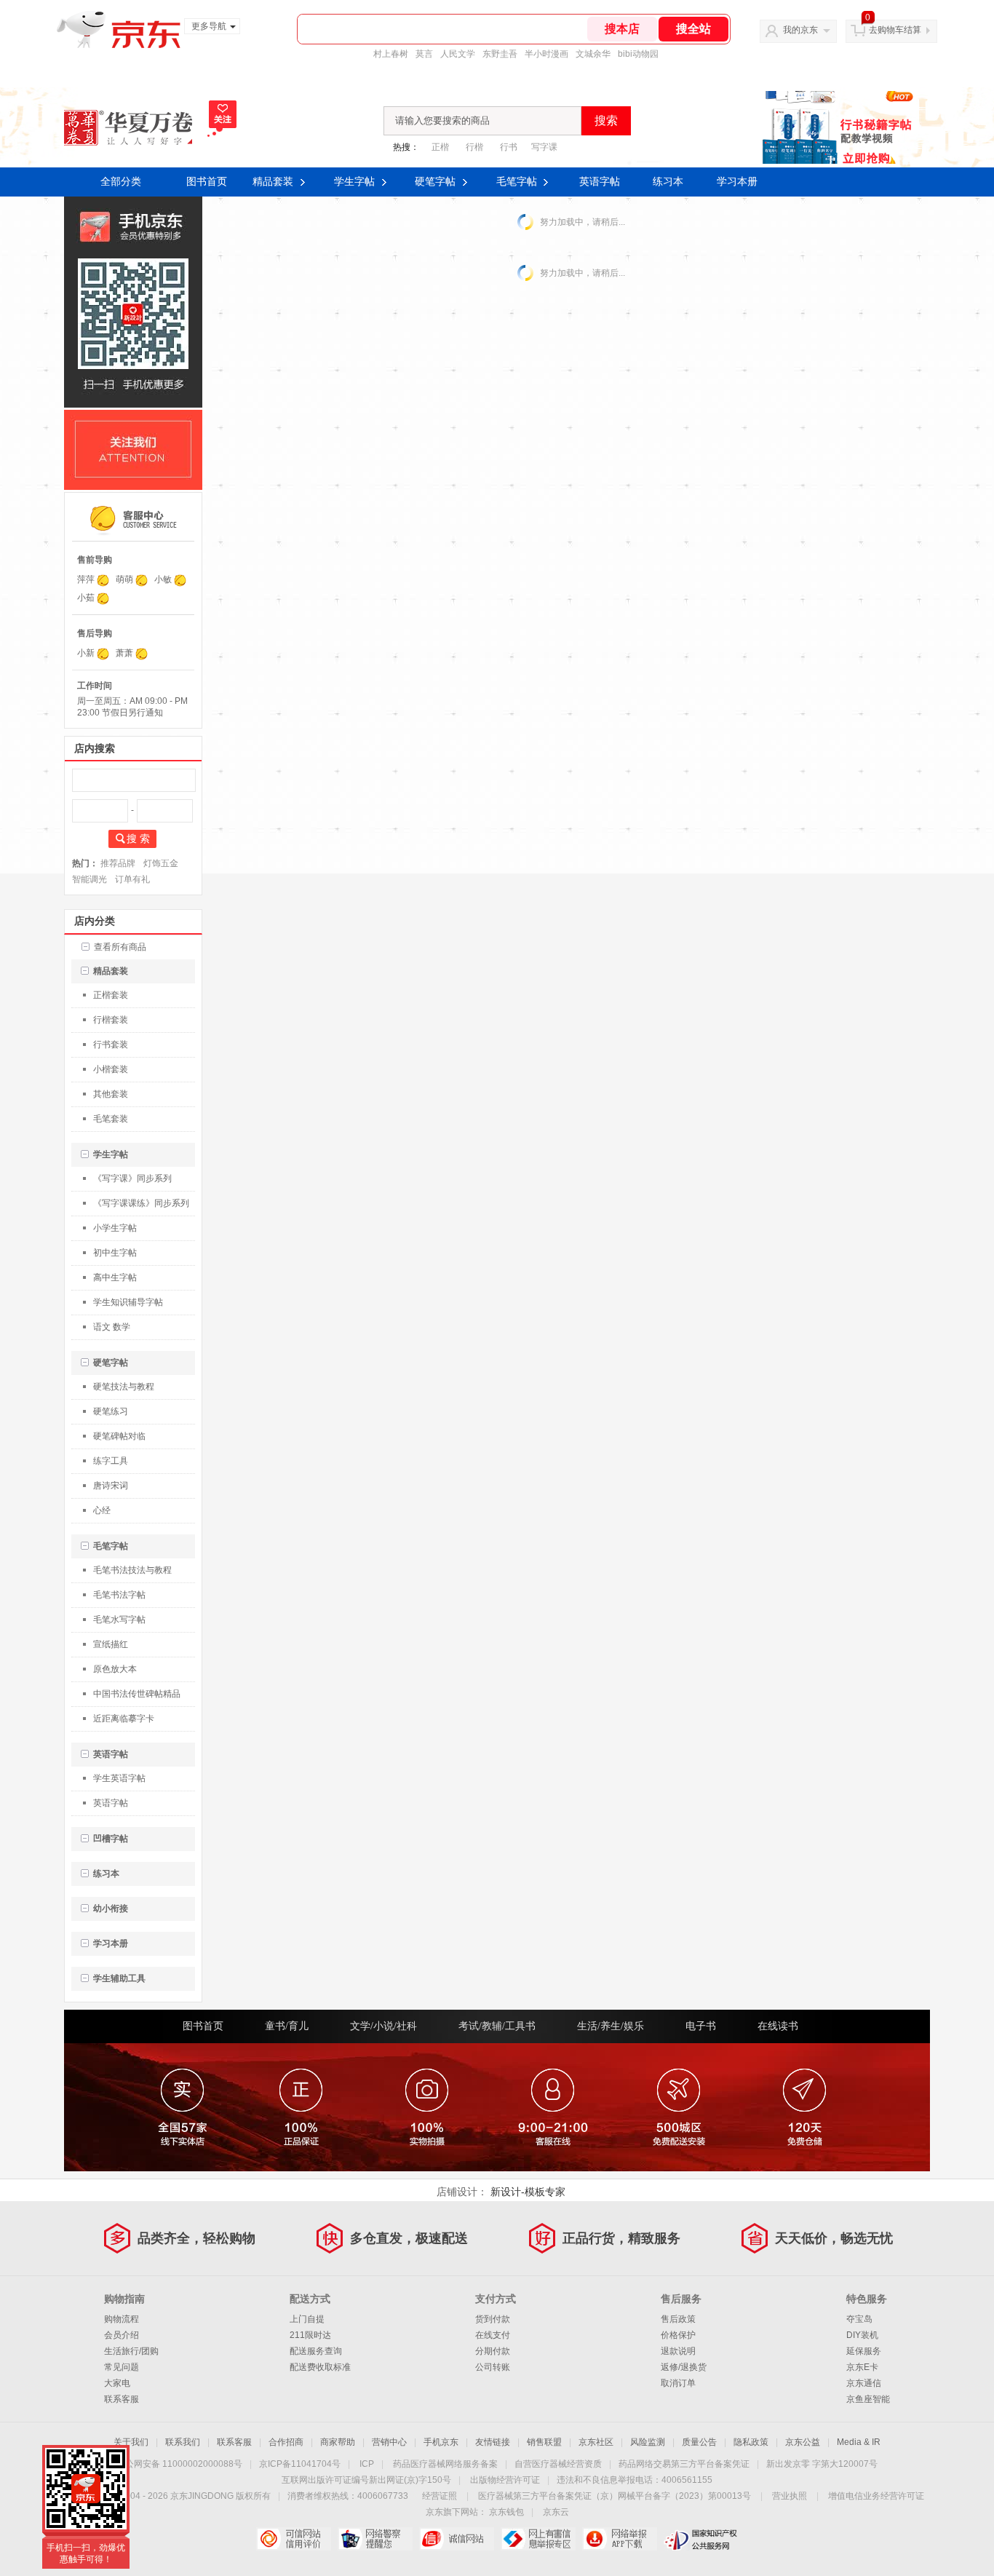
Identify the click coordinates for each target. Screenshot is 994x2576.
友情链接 (493, 2442)
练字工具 (111, 1461)
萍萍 (86, 579)
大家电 (117, 2383)
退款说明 (678, 2351)
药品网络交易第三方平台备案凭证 (684, 2464)
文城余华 (593, 54)
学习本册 (737, 182)
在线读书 (778, 2026)
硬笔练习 (111, 1411)
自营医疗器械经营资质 (558, 2464)
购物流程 (122, 2319)
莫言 (424, 54)
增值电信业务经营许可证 (876, 2496)
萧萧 (124, 653)
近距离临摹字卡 (124, 1719)
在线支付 (493, 2335)
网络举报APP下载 (620, 2539)
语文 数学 (112, 1327)
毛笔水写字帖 (119, 1620)
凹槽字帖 (111, 1839)
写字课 (544, 147)
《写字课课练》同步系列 (141, 1203)
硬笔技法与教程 (124, 1387)
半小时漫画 (546, 54)
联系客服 (122, 2399)
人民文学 (458, 54)
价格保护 (678, 2335)
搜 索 (138, 839)
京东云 (556, 2512)
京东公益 (803, 2442)
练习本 (668, 182)
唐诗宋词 (111, 1486)
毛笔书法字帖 (119, 1595)
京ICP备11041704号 (300, 2464)
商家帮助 (338, 2442)
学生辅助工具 (119, 1978)
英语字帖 (600, 182)
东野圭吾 (500, 54)
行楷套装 (111, 1020)
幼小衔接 (111, 1909)
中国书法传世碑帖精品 (137, 1694)
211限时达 (310, 2335)
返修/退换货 (684, 2367)
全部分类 (121, 182)
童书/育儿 (287, 2026)
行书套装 (111, 1045)
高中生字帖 (115, 1277)
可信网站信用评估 (294, 2539)
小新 (86, 653)
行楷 (474, 147)
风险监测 (648, 2442)
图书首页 (207, 182)
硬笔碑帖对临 (119, 1436)
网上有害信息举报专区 (538, 2539)
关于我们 (131, 2442)
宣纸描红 (111, 1644)
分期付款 (493, 2351)
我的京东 (800, 30)
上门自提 (307, 2319)
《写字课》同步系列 (132, 1178)
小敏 (163, 579)
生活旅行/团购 (131, 2351)
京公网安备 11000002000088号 (179, 2464)
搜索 (606, 120)
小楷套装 (111, 1069)
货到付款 (493, 2319)
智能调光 (90, 879)
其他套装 (111, 1094)
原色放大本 (115, 1669)
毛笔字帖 (517, 182)
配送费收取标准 (320, 2367)
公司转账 (493, 2367)
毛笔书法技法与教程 (132, 1570)
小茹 (86, 598)
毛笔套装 (111, 1119)
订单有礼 (132, 879)
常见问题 (122, 2367)
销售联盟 (544, 2442)
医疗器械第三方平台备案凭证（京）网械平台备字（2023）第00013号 (615, 2496)
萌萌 (124, 579)
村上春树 (391, 54)
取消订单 (678, 2383)
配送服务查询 (316, 2351)
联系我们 (183, 2442)
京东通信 (864, 2383)
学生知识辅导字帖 (128, 1302)
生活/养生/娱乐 (611, 2026)
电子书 (701, 2026)
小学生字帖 (115, 1228)
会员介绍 (122, 2335)
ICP (367, 2464)
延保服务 (864, 2351)
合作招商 (286, 2442)
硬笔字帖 (435, 182)
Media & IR (859, 2442)
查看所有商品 (120, 947)
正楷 (440, 147)
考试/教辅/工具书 (497, 2026)
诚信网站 (457, 2539)
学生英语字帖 (119, 1778)
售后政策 (678, 2319)
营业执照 (790, 2496)
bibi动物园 (638, 54)
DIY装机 (862, 2335)
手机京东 (441, 2442)
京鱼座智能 (868, 2399)
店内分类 (95, 921)
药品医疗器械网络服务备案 (445, 2464)
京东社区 (596, 2442)
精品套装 (273, 182)
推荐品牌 (118, 863)
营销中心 (389, 2442)
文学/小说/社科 (383, 2026)
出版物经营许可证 (505, 2480)
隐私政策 (751, 2442)
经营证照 (440, 2496)
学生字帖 (354, 182)
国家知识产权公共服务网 (701, 2539)
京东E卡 (862, 2367)
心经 (102, 1510)
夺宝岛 (859, 2319)
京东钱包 (506, 2512)
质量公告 (699, 2442)
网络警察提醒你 (375, 2539)
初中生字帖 (115, 1253)
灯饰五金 (161, 863)
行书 (509, 147)
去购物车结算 (895, 30)
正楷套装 (111, 995)
